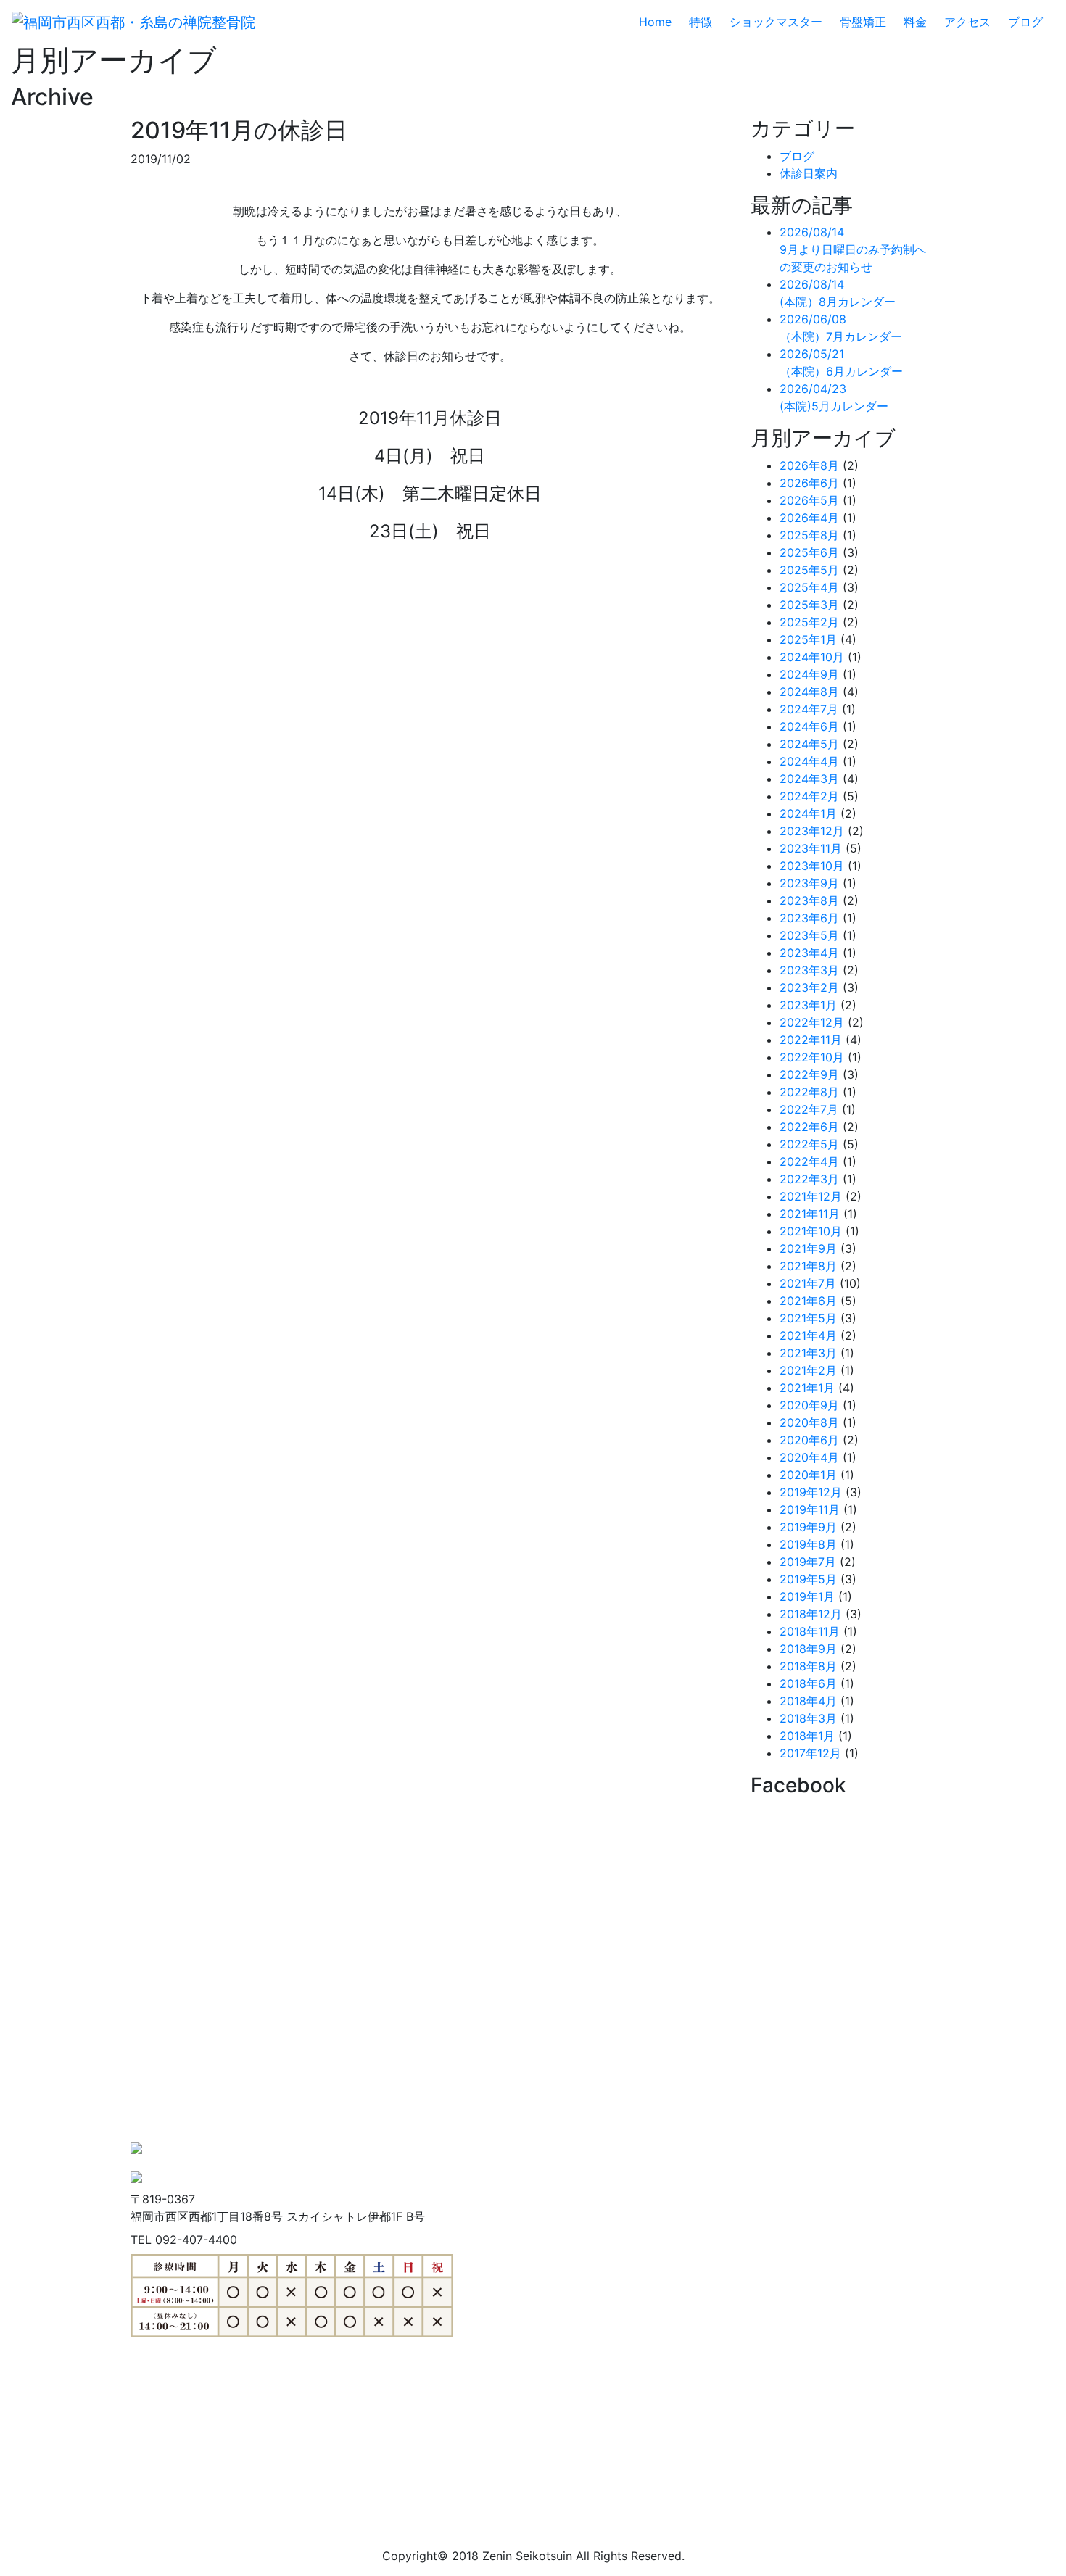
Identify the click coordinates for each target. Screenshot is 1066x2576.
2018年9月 (808, 1649)
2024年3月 (809, 779)
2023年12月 (812, 831)
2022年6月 (809, 1127)
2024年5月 (809, 744)
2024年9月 (809, 674)
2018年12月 (811, 1614)
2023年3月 (809, 970)
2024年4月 (809, 761)
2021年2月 (808, 1370)
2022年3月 (809, 1179)
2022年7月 (809, 1109)
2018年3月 (808, 1718)
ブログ (1025, 22)
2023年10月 (812, 866)
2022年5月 (809, 1144)
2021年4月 (808, 1335)
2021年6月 (808, 1301)
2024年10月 (812, 657)
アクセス (967, 22)
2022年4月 (809, 1161)
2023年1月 (808, 1005)
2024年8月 (809, 692)
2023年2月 (809, 987)
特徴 (701, 22)
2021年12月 (811, 1196)
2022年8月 (809, 1092)
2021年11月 (810, 1214)
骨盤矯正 (863, 22)
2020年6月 (809, 1440)
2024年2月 (809, 796)
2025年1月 (808, 639)
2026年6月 (809, 483)
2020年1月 (808, 1475)
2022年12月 (812, 1022)
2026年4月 (809, 518)
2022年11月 (811, 1040)
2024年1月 (808, 813)
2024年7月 (809, 709)
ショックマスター (776, 22)
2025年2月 (809, 622)
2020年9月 (809, 1405)
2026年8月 (809, 465)
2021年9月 (808, 1248)
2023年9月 (809, 883)
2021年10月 (811, 1231)
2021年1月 (807, 1388)
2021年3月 (808, 1353)
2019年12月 (811, 1492)
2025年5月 (809, 570)
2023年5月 (809, 935)
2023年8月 (809, 900)
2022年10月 (812, 1057)
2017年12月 (810, 1753)
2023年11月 (811, 848)
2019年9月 (808, 1527)
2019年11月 (810, 1509)
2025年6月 (809, 552)
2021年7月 (808, 1283)
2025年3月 (809, 605)
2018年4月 (808, 1701)
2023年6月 (809, 918)
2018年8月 (808, 1666)
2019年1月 (807, 1596)
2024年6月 (809, 726)
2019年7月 (808, 1562)
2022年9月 (809, 1074)
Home (661, 22)
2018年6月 (808, 1683)
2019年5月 (808, 1579)
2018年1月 (807, 1736)
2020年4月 (809, 1457)
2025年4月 (809, 587)
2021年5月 (808, 1318)
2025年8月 (809, 535)
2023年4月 (809, 953)
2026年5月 (809, 500)
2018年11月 (810, 1631)
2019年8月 (808, 1544)
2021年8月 (808, 1266)
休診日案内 (809, 173)
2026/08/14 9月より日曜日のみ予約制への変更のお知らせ (853, 249)
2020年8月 (809, 1422)
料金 (915, 22)
